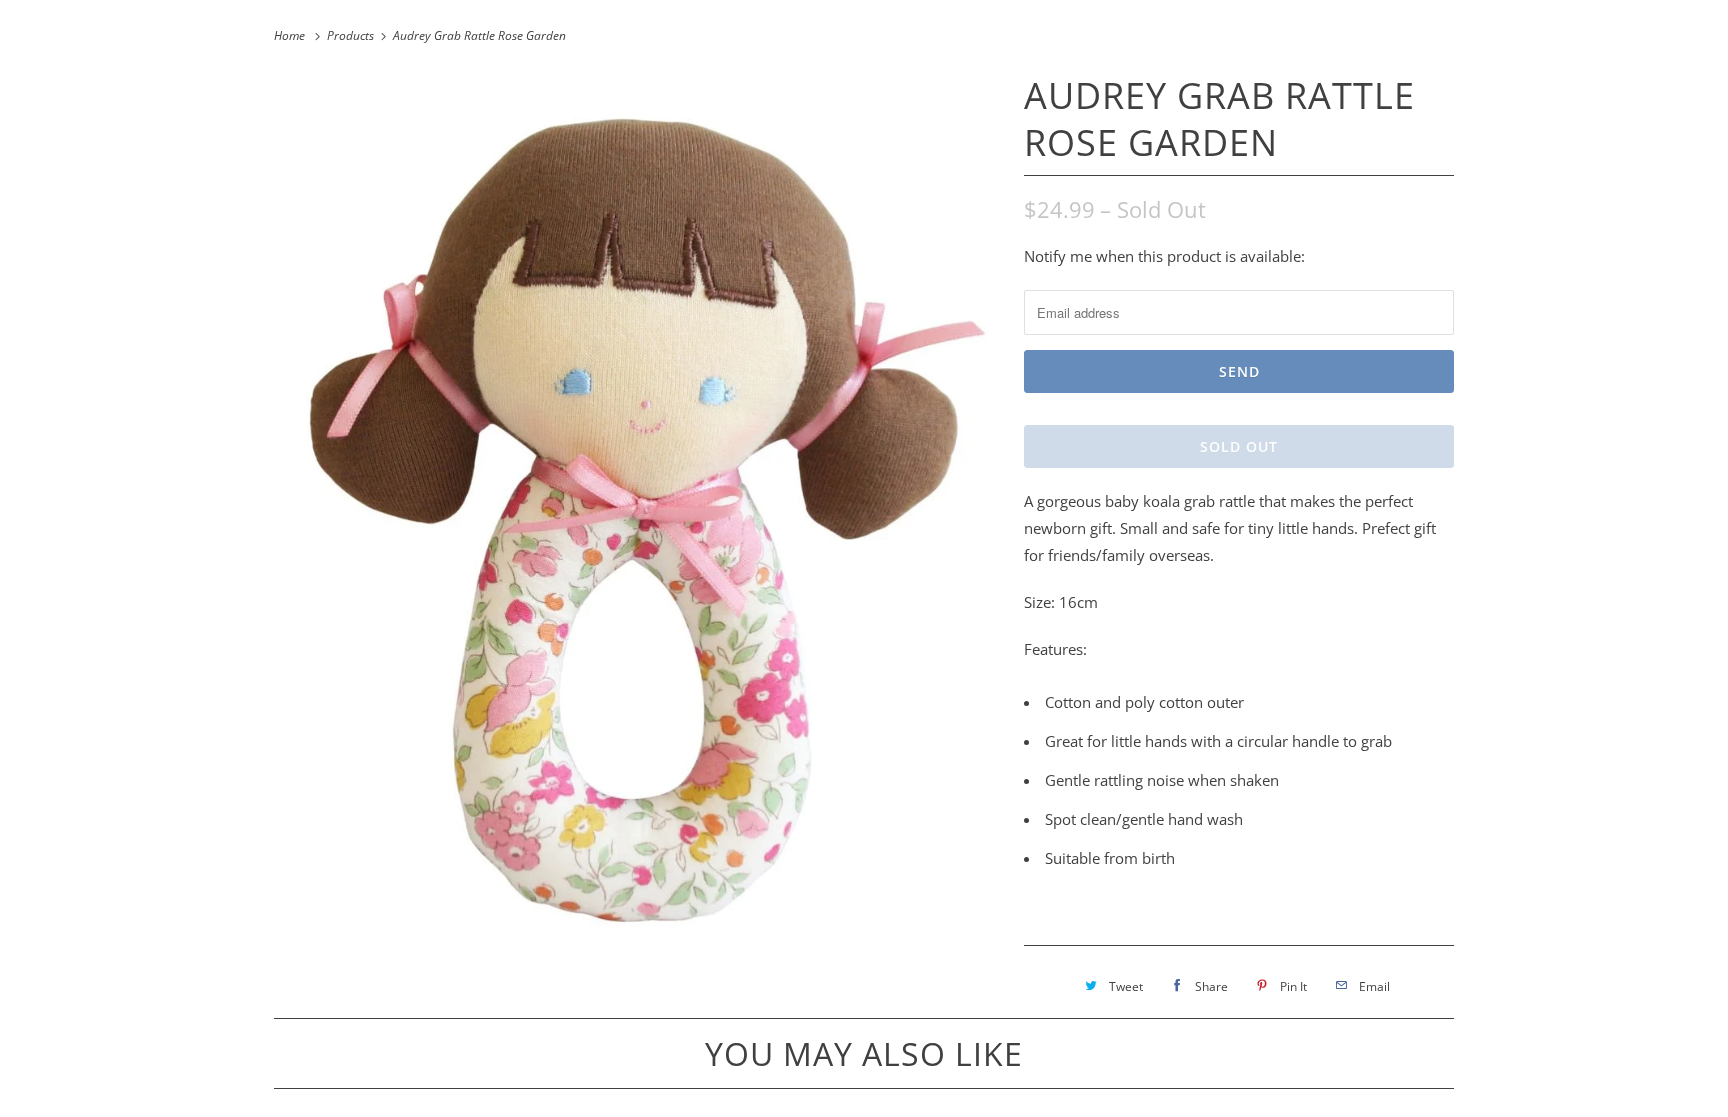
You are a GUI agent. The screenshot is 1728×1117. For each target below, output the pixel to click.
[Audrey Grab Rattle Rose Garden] (639, 510)
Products (352, 35)
